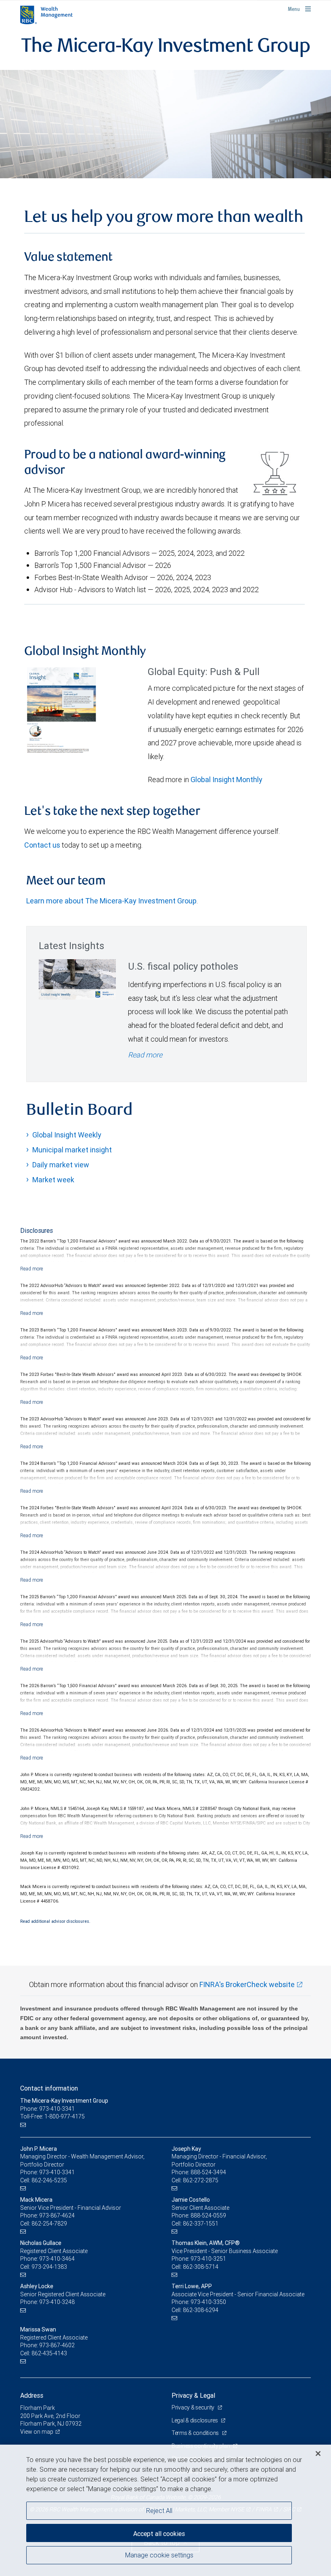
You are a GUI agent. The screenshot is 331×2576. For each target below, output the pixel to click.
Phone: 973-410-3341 (47, 2109)
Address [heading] (32, 2395)
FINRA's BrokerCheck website (247, 1984)
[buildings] (165, 124)
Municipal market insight (72, 1150)
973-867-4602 (57, 2345)
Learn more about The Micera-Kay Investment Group (111, 901)
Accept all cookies (159, 2534)
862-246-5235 (49, 2180)
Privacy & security (194, 2407)
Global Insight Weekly (67, 1135)
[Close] (318, 2454)
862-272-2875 (201, 2180)
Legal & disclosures (195, 2420)
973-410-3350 (208, 2302)
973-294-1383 (49, 2267)
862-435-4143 (49, 2353)
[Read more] (32, 1269)
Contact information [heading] (49, 2088)
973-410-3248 (57, 2302)
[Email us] (24, 2125)
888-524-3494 (208, 2172)
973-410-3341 (57, 2172)
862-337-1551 (201, 2224)
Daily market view (61, 1165)
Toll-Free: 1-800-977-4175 (52, 2116)
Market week (53, 1180)
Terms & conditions (196, 2433)
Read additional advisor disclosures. (55, 1921)
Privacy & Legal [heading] (193, 2395)
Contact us (42, 845)
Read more (145, 1055)
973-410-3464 (57, 2259)
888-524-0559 (208, 2215)
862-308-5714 (201, 2267)
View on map (37, 2432)
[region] (165, 2510)
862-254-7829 (49, 2224)
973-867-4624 (57, 2215)
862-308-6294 (201, 2310)
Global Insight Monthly (226, 780)
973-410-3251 (208, 2259)
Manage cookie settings (159, 2555)
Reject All (159, 2511)
